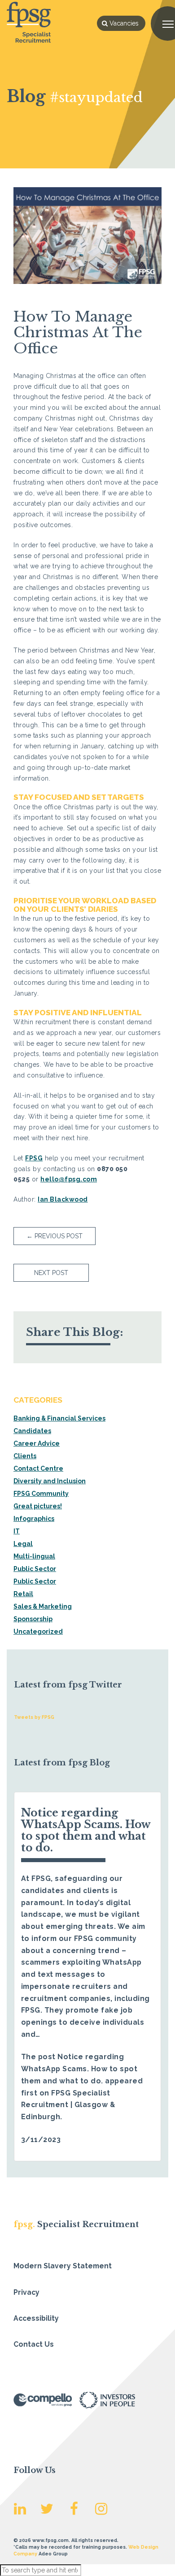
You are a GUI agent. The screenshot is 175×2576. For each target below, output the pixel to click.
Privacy (26, 2292)
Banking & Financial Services (59, 1418)
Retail (23, 1594)
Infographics (34, 1519)
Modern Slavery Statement (63, 2266)
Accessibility (36, 2318)
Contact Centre (38, 1468)
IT (17, 1531)
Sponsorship (33, 1619)
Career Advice (37, 1443)
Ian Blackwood (63, 1199)
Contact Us (34, 2344)
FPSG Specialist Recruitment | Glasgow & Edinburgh (68, 2105)
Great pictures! (38, 1506)
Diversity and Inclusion (50, 1481)
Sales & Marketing (43, 1606)
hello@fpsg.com (69, 1179)
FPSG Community (41, 1494)
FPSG (34, 1158)
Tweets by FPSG (34, 1717)
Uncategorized (38, 1631)
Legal (23, 1544)
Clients (25, 1456)
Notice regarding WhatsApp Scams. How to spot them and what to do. (86, 1830)
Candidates (32, 1431)
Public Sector (35, 1569)
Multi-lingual (34, 1556)
